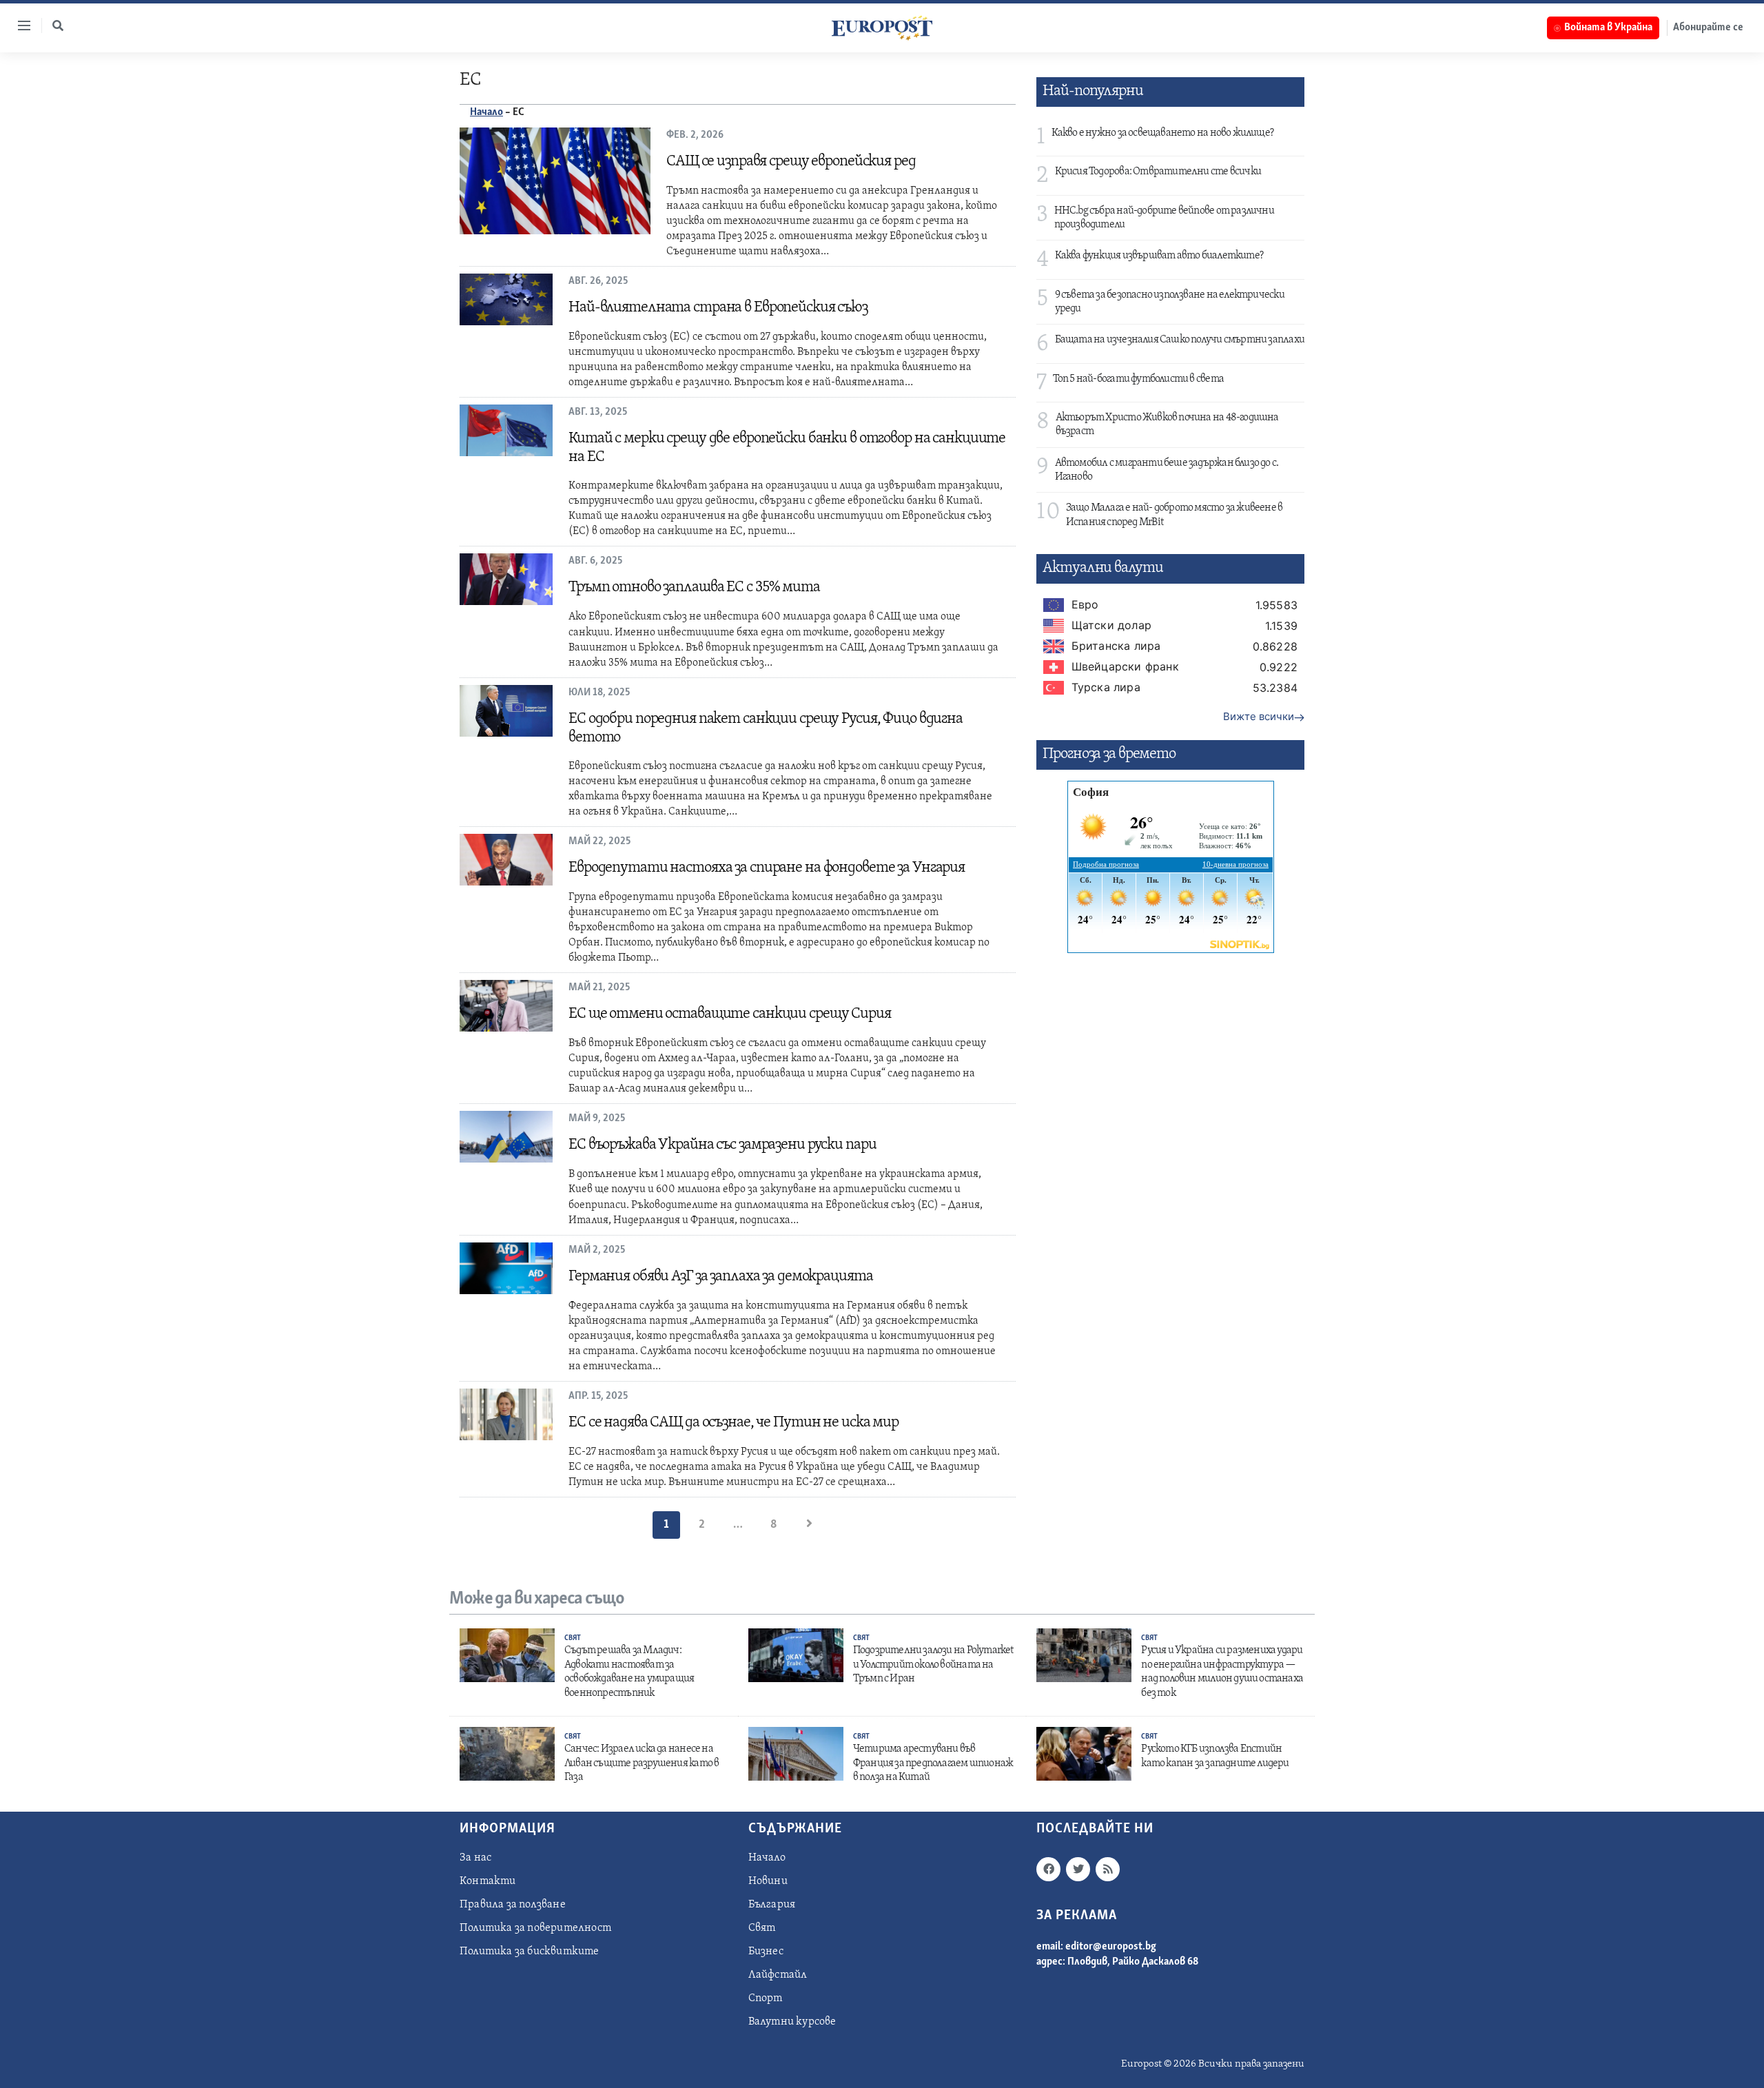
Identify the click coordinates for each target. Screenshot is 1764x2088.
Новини (768, 1881)
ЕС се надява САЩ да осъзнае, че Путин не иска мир (734, 1423)
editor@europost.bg (1111, 1947)
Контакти (488, 1881)
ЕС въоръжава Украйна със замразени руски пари (722, 1145)
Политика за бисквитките (530, 1952)
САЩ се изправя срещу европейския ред (791, 162)
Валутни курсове (792, 2022)
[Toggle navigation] (19, 25)
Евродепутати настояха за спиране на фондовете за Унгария (767, 868)
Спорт (766, 1998)
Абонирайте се (1708, 28)
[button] (58, 25)
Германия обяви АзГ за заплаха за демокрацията (720, 1277)
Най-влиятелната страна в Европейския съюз (718, 308)
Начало (486, 112)
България (772, 1905)
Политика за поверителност (535, 1928)
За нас (475, 1858)
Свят (573, 1638)
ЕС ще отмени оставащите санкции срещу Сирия (730, 1014)
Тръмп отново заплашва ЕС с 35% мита (694, 587)
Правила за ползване (513, 1905)
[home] (882, 28)
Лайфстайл (778, 1975)
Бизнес (766, 1952)
